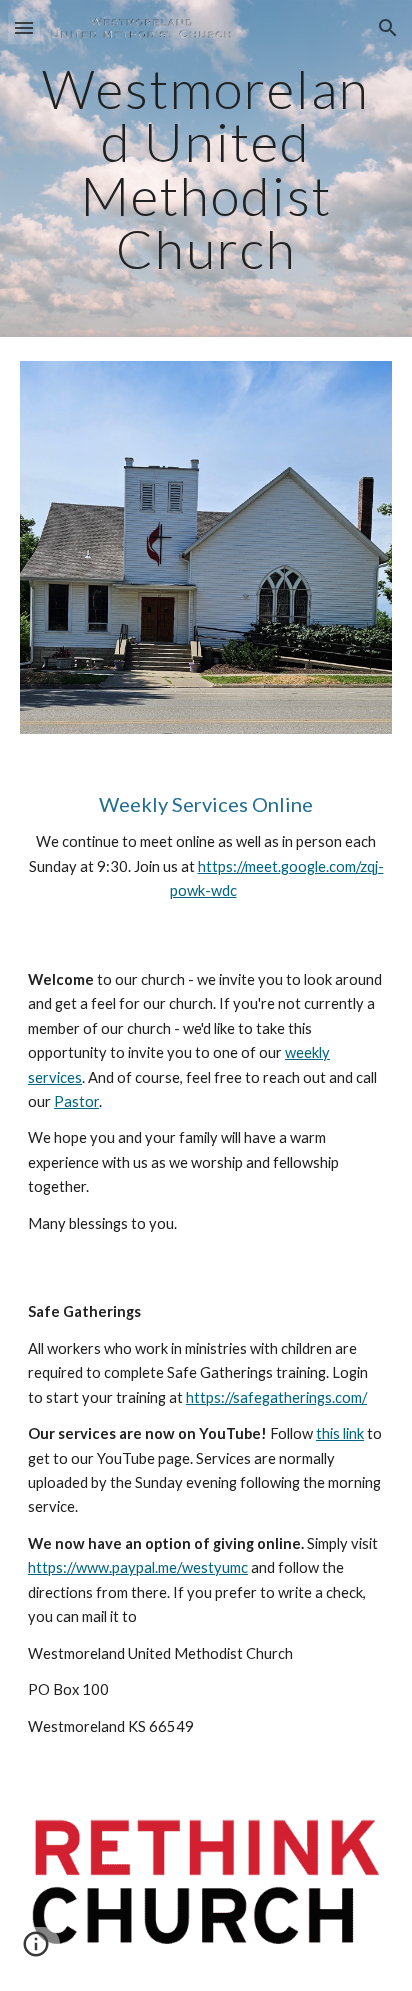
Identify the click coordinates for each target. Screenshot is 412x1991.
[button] (24, 27)
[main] (206, 168)
